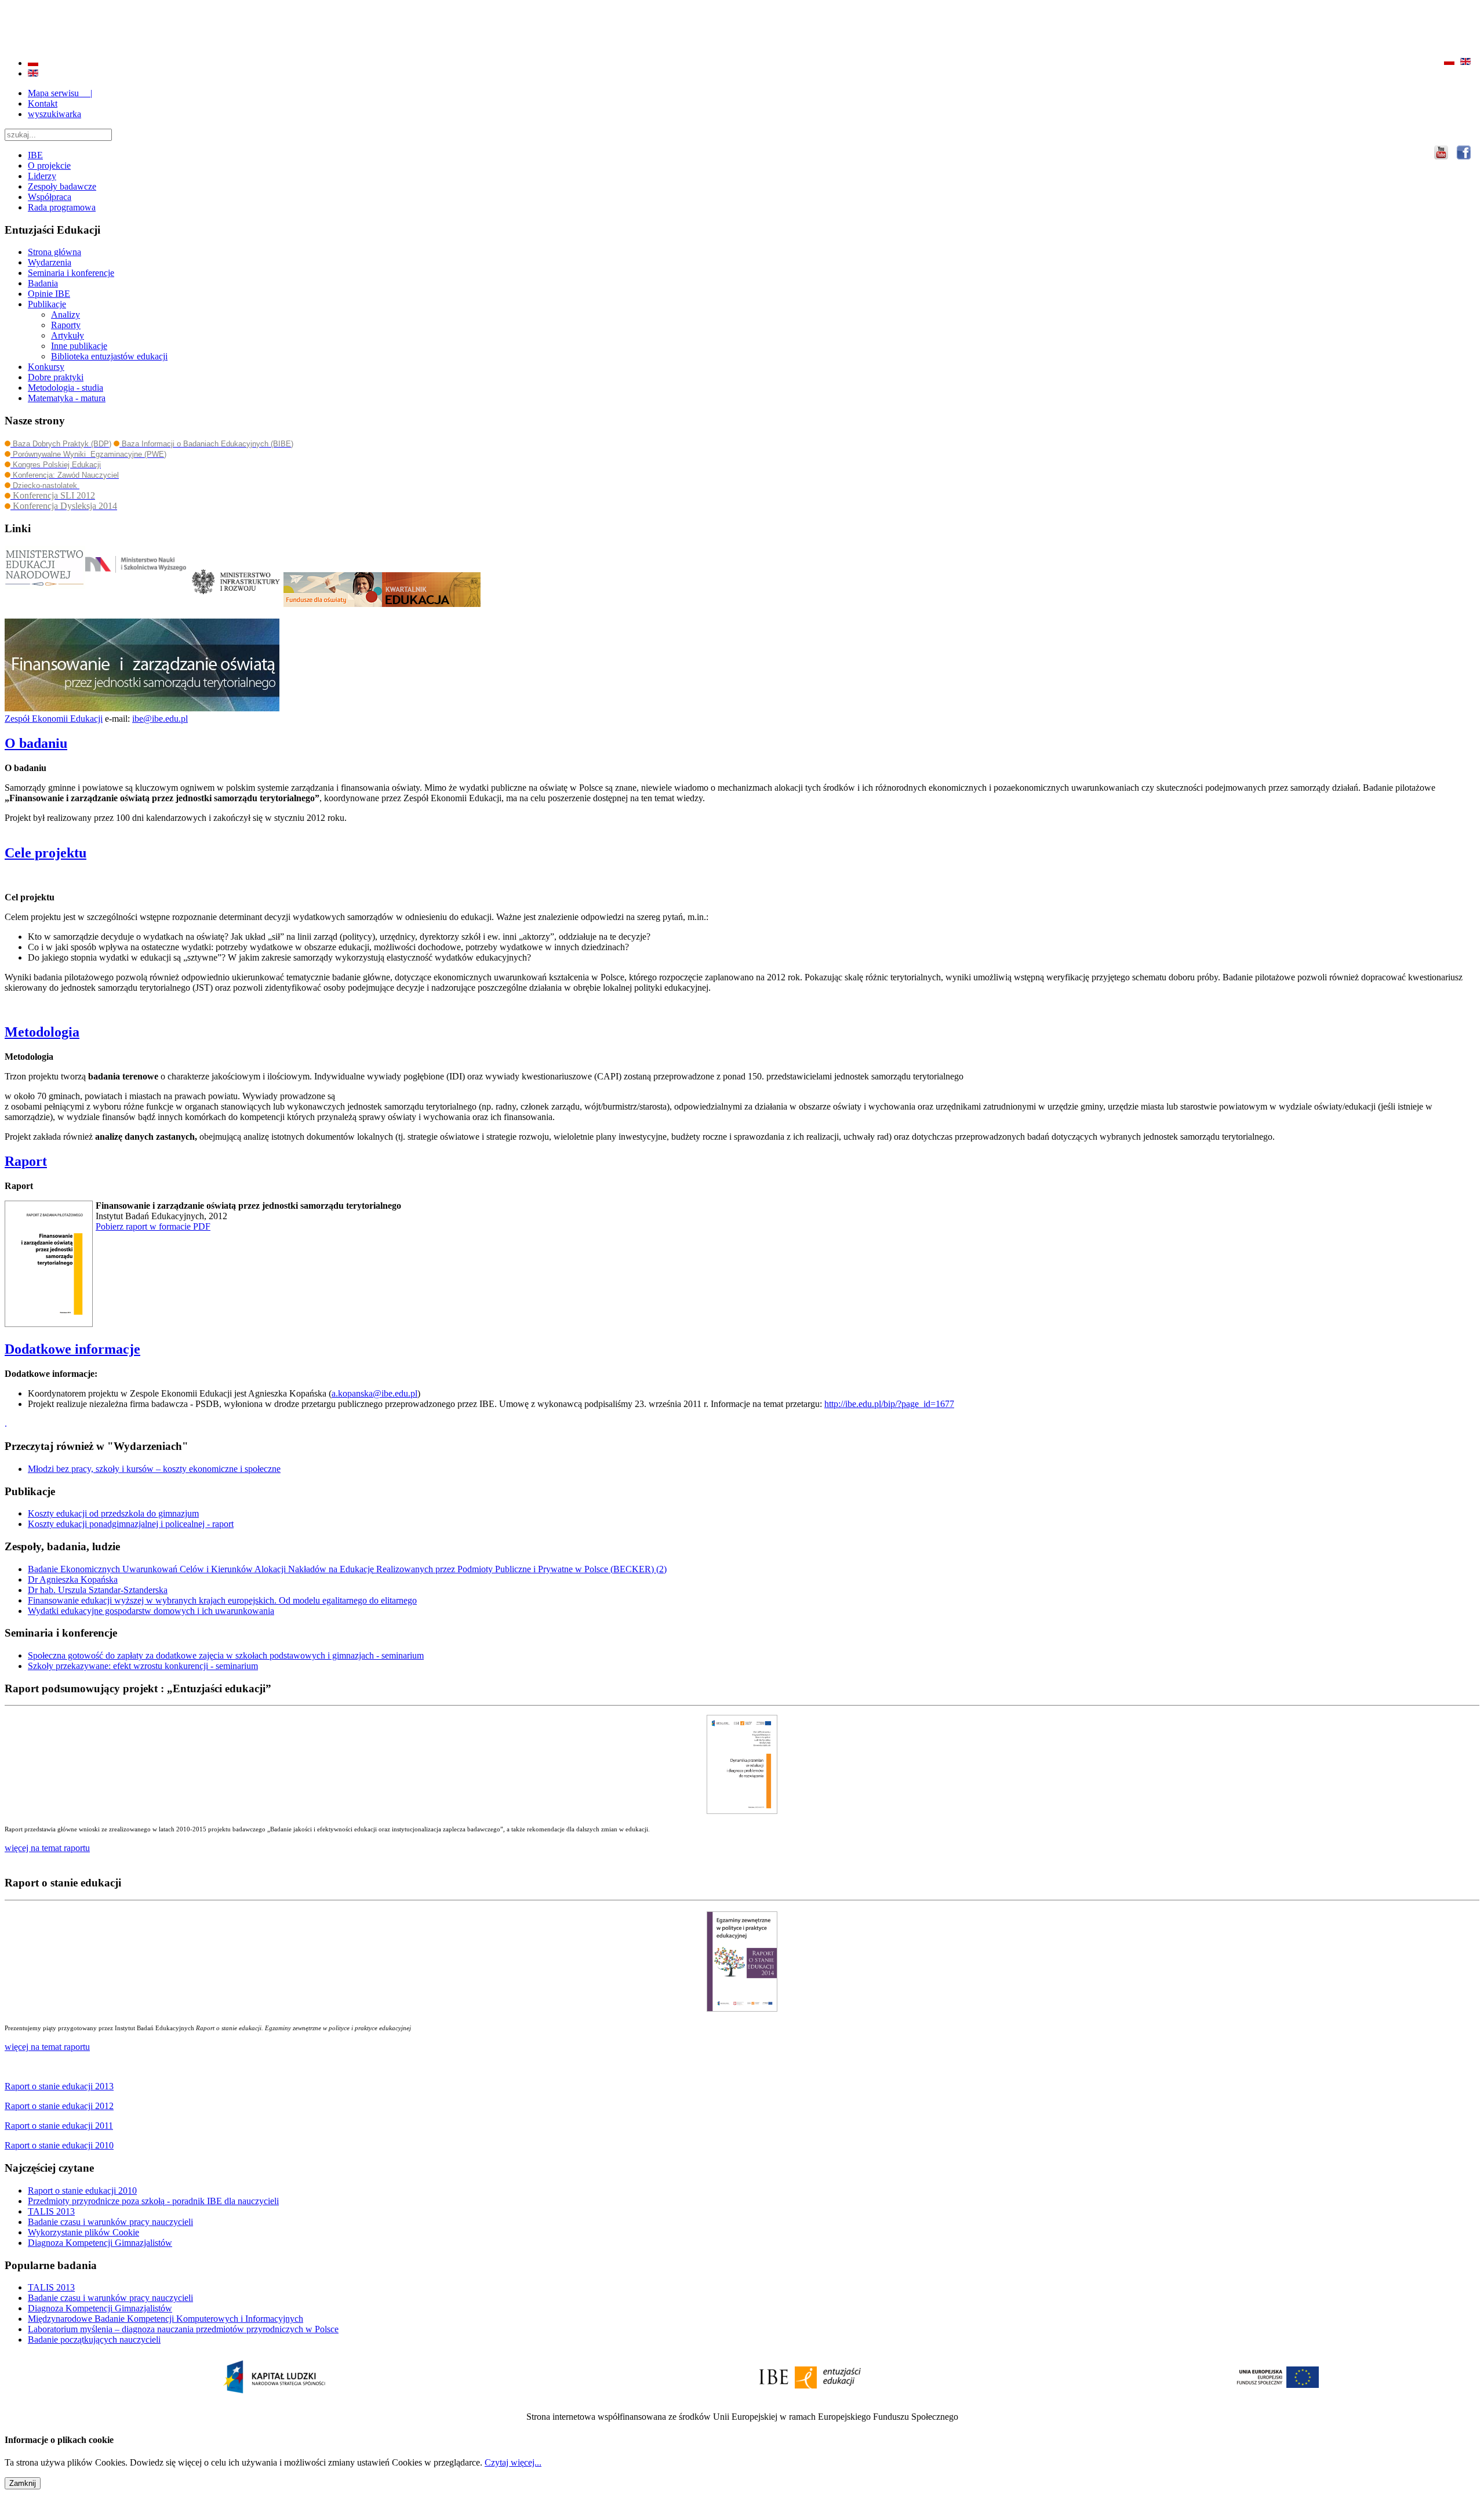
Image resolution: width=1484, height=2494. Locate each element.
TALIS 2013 (51, 2211)
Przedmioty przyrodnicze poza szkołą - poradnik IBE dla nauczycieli (153, 2201)
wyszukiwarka (54, 114)
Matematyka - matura (67, 398)
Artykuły (68, 335)
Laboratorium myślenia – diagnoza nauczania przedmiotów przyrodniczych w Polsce (183, 2329)
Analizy (66, 315)
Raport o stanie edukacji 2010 (82, 2191)
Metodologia (42, 1032)
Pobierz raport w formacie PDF (153, 1226)
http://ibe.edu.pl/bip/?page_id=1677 (889, 1404)
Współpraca (50, 197)
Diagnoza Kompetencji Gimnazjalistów (100, 2243)
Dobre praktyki (56, 377)
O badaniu (36, 743)
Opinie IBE (49, 294)
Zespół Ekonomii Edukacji (54, 719)
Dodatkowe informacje (72, 1349)
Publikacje (47, 304)
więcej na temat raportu (47, 2047)
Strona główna (54, 252)
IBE (35, 155)
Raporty (66, 325)
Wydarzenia (50, 262)
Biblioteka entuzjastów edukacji (109, 356)
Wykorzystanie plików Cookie (83, 2232)
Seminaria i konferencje (71, 273)
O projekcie (49, 166)
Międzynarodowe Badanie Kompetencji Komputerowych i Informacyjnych (166, 2319)
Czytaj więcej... (513, 2462)
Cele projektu (46, 853)
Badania (43, 283)
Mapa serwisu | (60, 93)
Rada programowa (62, 207)
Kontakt (43, 103)
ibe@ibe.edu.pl (160, 719)
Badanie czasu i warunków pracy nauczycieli (110, 2222)
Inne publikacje (79, 346)
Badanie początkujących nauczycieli (94, 2340)
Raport (26, 1161)
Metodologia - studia (66, 388)
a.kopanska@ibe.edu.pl (374, 1393)
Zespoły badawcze (62, 186)
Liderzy (42, 176)
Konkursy (46, 367)
